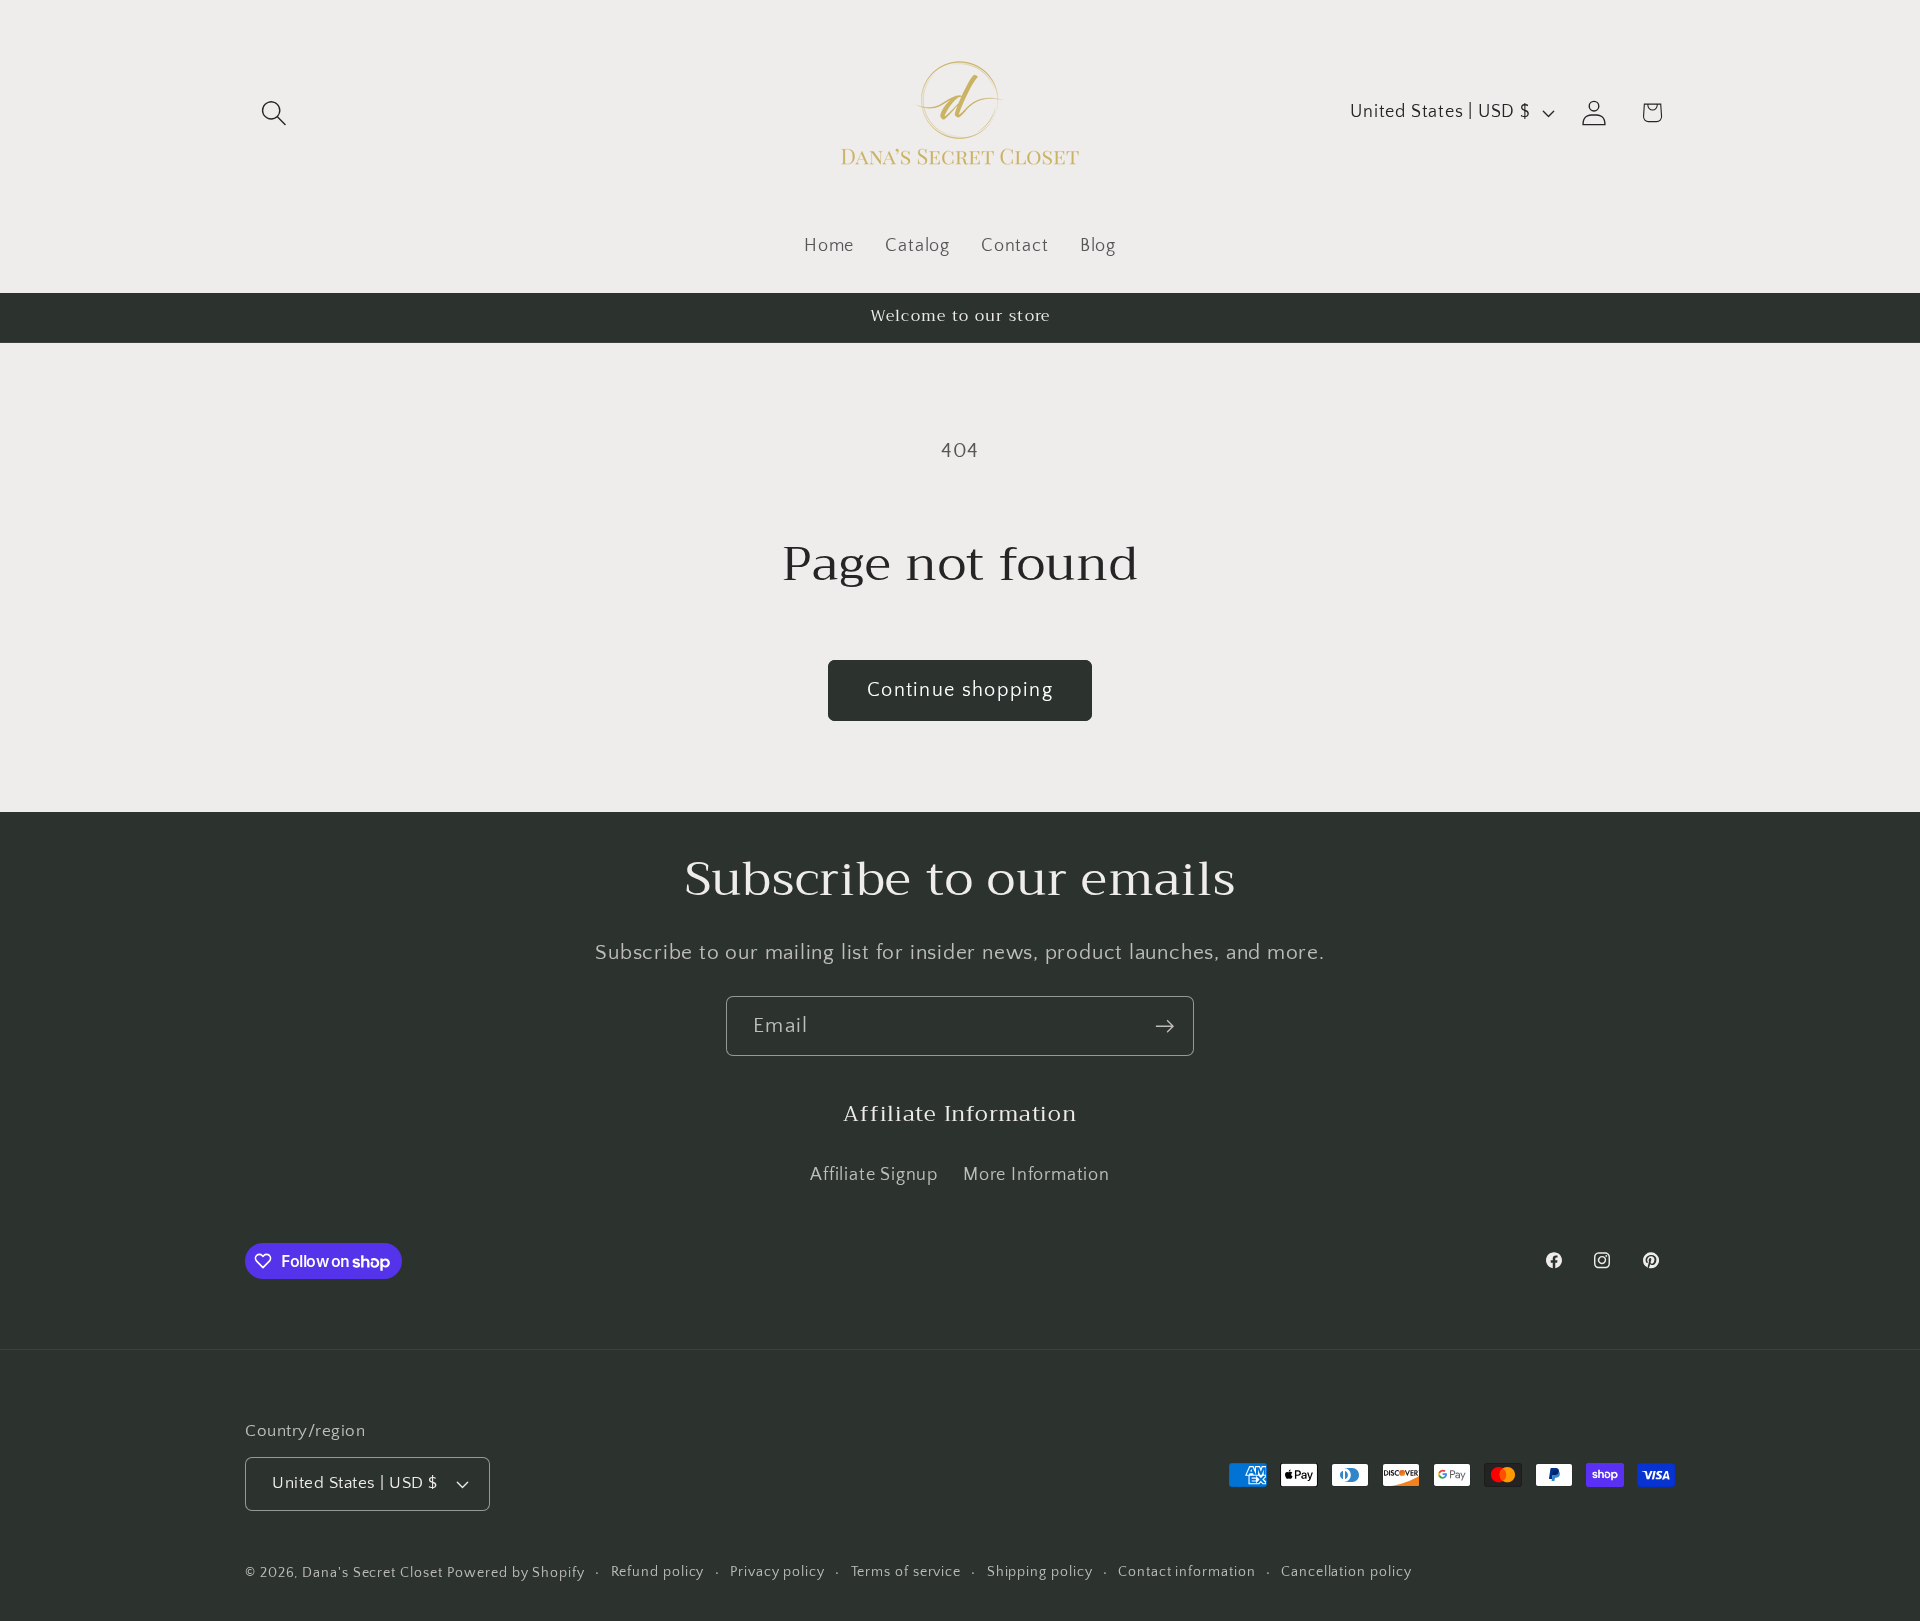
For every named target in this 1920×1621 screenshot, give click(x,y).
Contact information (1186, 1572)
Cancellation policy (1346, 1572)
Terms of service (906, 1572)
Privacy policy (777, 1572)
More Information (1036, 1175)
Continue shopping (960, 690)
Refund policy (658, 1572)
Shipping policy (1040, 1572)
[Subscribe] (1164, 1026)
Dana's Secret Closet (372, 1573)
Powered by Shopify (515, 1573)
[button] (273, 112)
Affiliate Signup (873, 1175)
